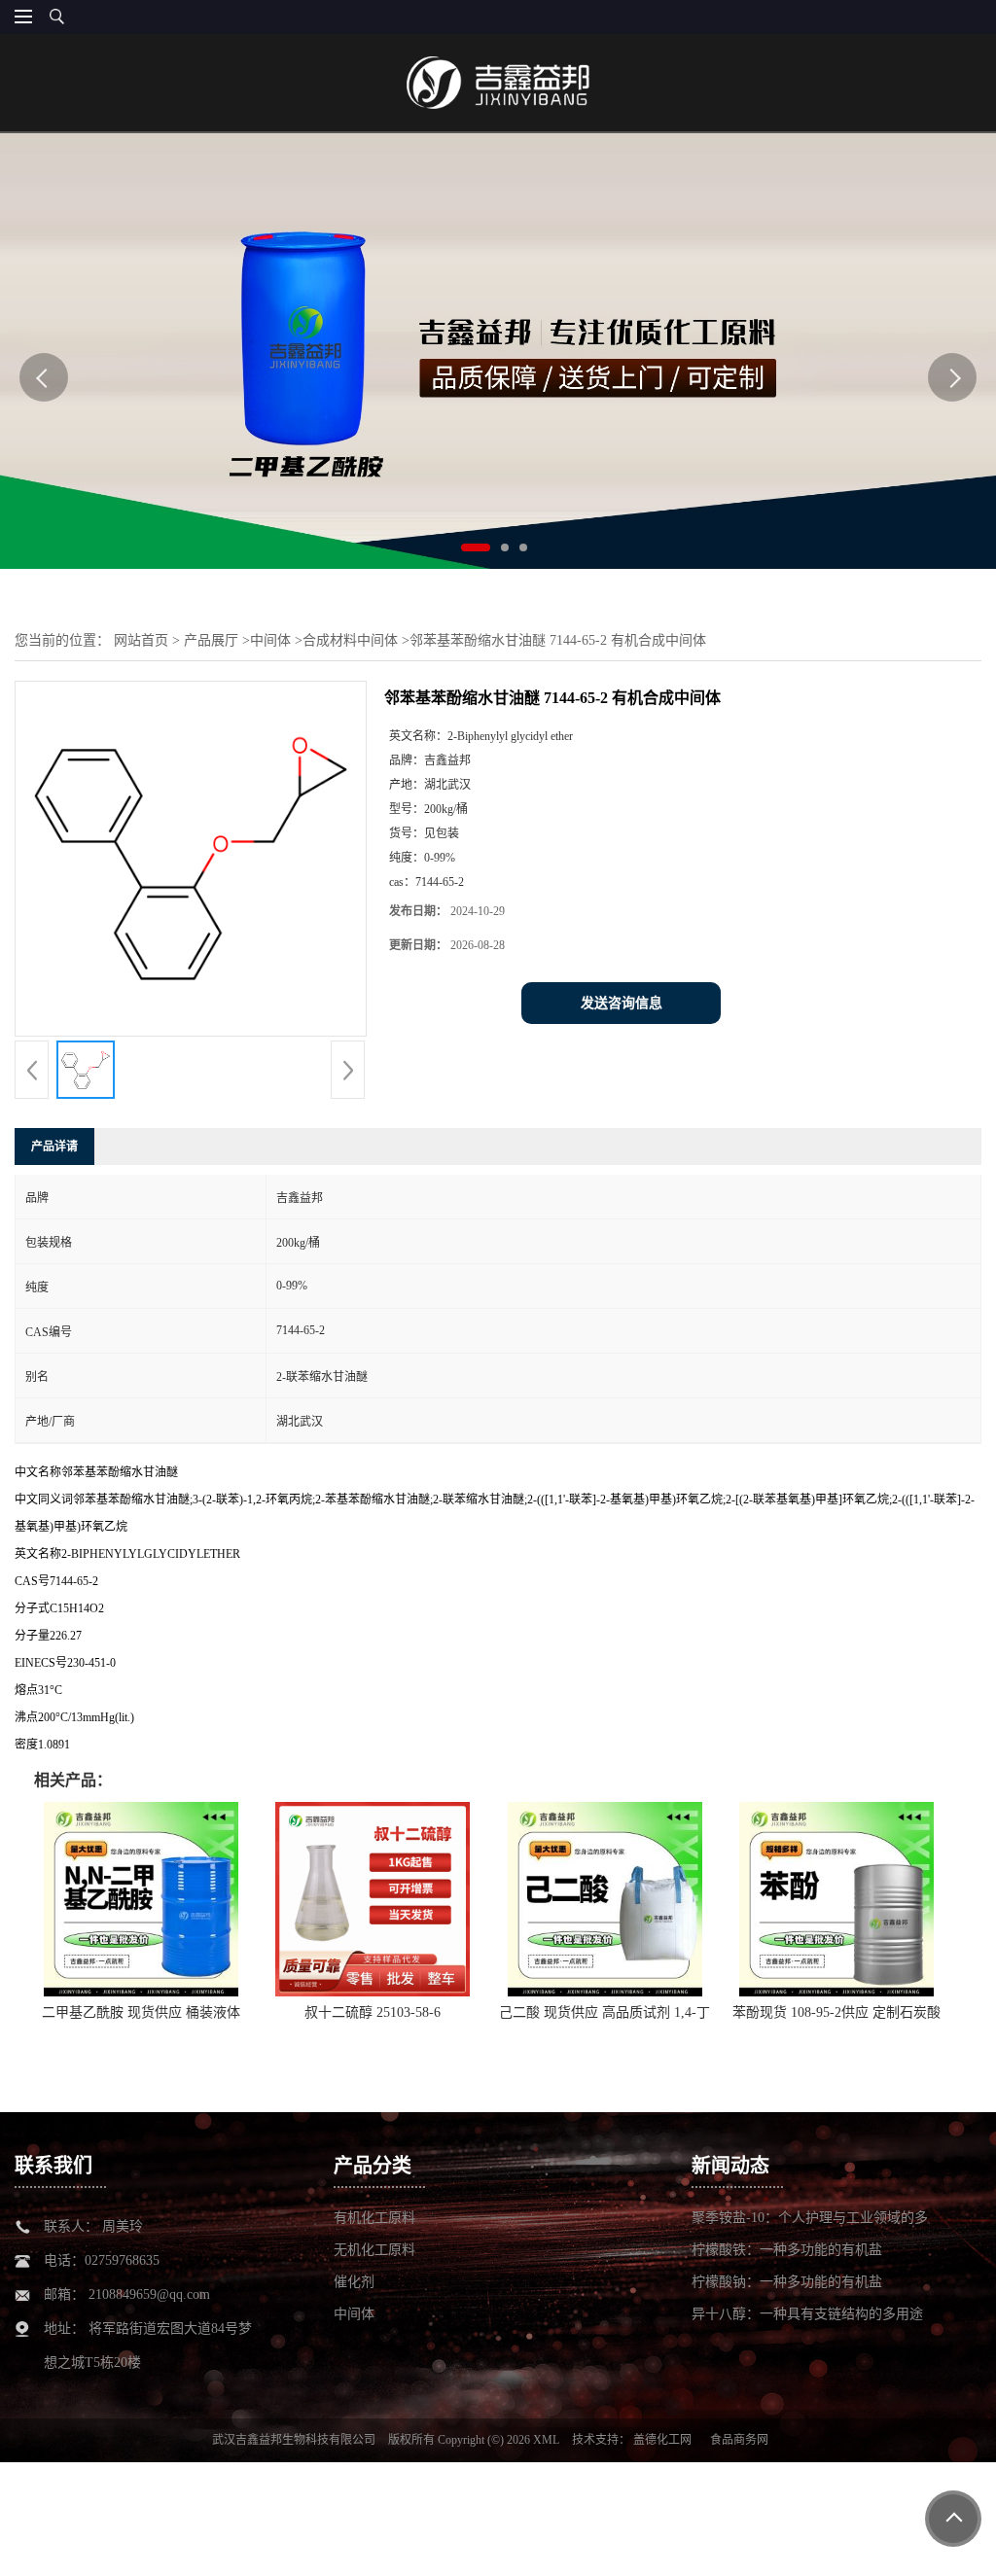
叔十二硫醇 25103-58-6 (373, 2012)
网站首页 (141, 640)
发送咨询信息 (622, 1003)
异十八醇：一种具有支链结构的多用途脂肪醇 (807, 2315)
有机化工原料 (374, 2218)
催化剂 (354, 2282)
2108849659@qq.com (149, 2294)
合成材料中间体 (350, 640)
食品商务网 (739, 2440)
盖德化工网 (662, 2440)
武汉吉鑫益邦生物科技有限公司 (294, 2440)
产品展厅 (211, 640)
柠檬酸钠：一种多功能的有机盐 (787, 2282)
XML (546, 2440)
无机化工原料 (374, 2250)
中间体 (270, 640)
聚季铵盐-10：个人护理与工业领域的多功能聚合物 (810, 2219)
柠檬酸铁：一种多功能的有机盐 (787, 2250)
